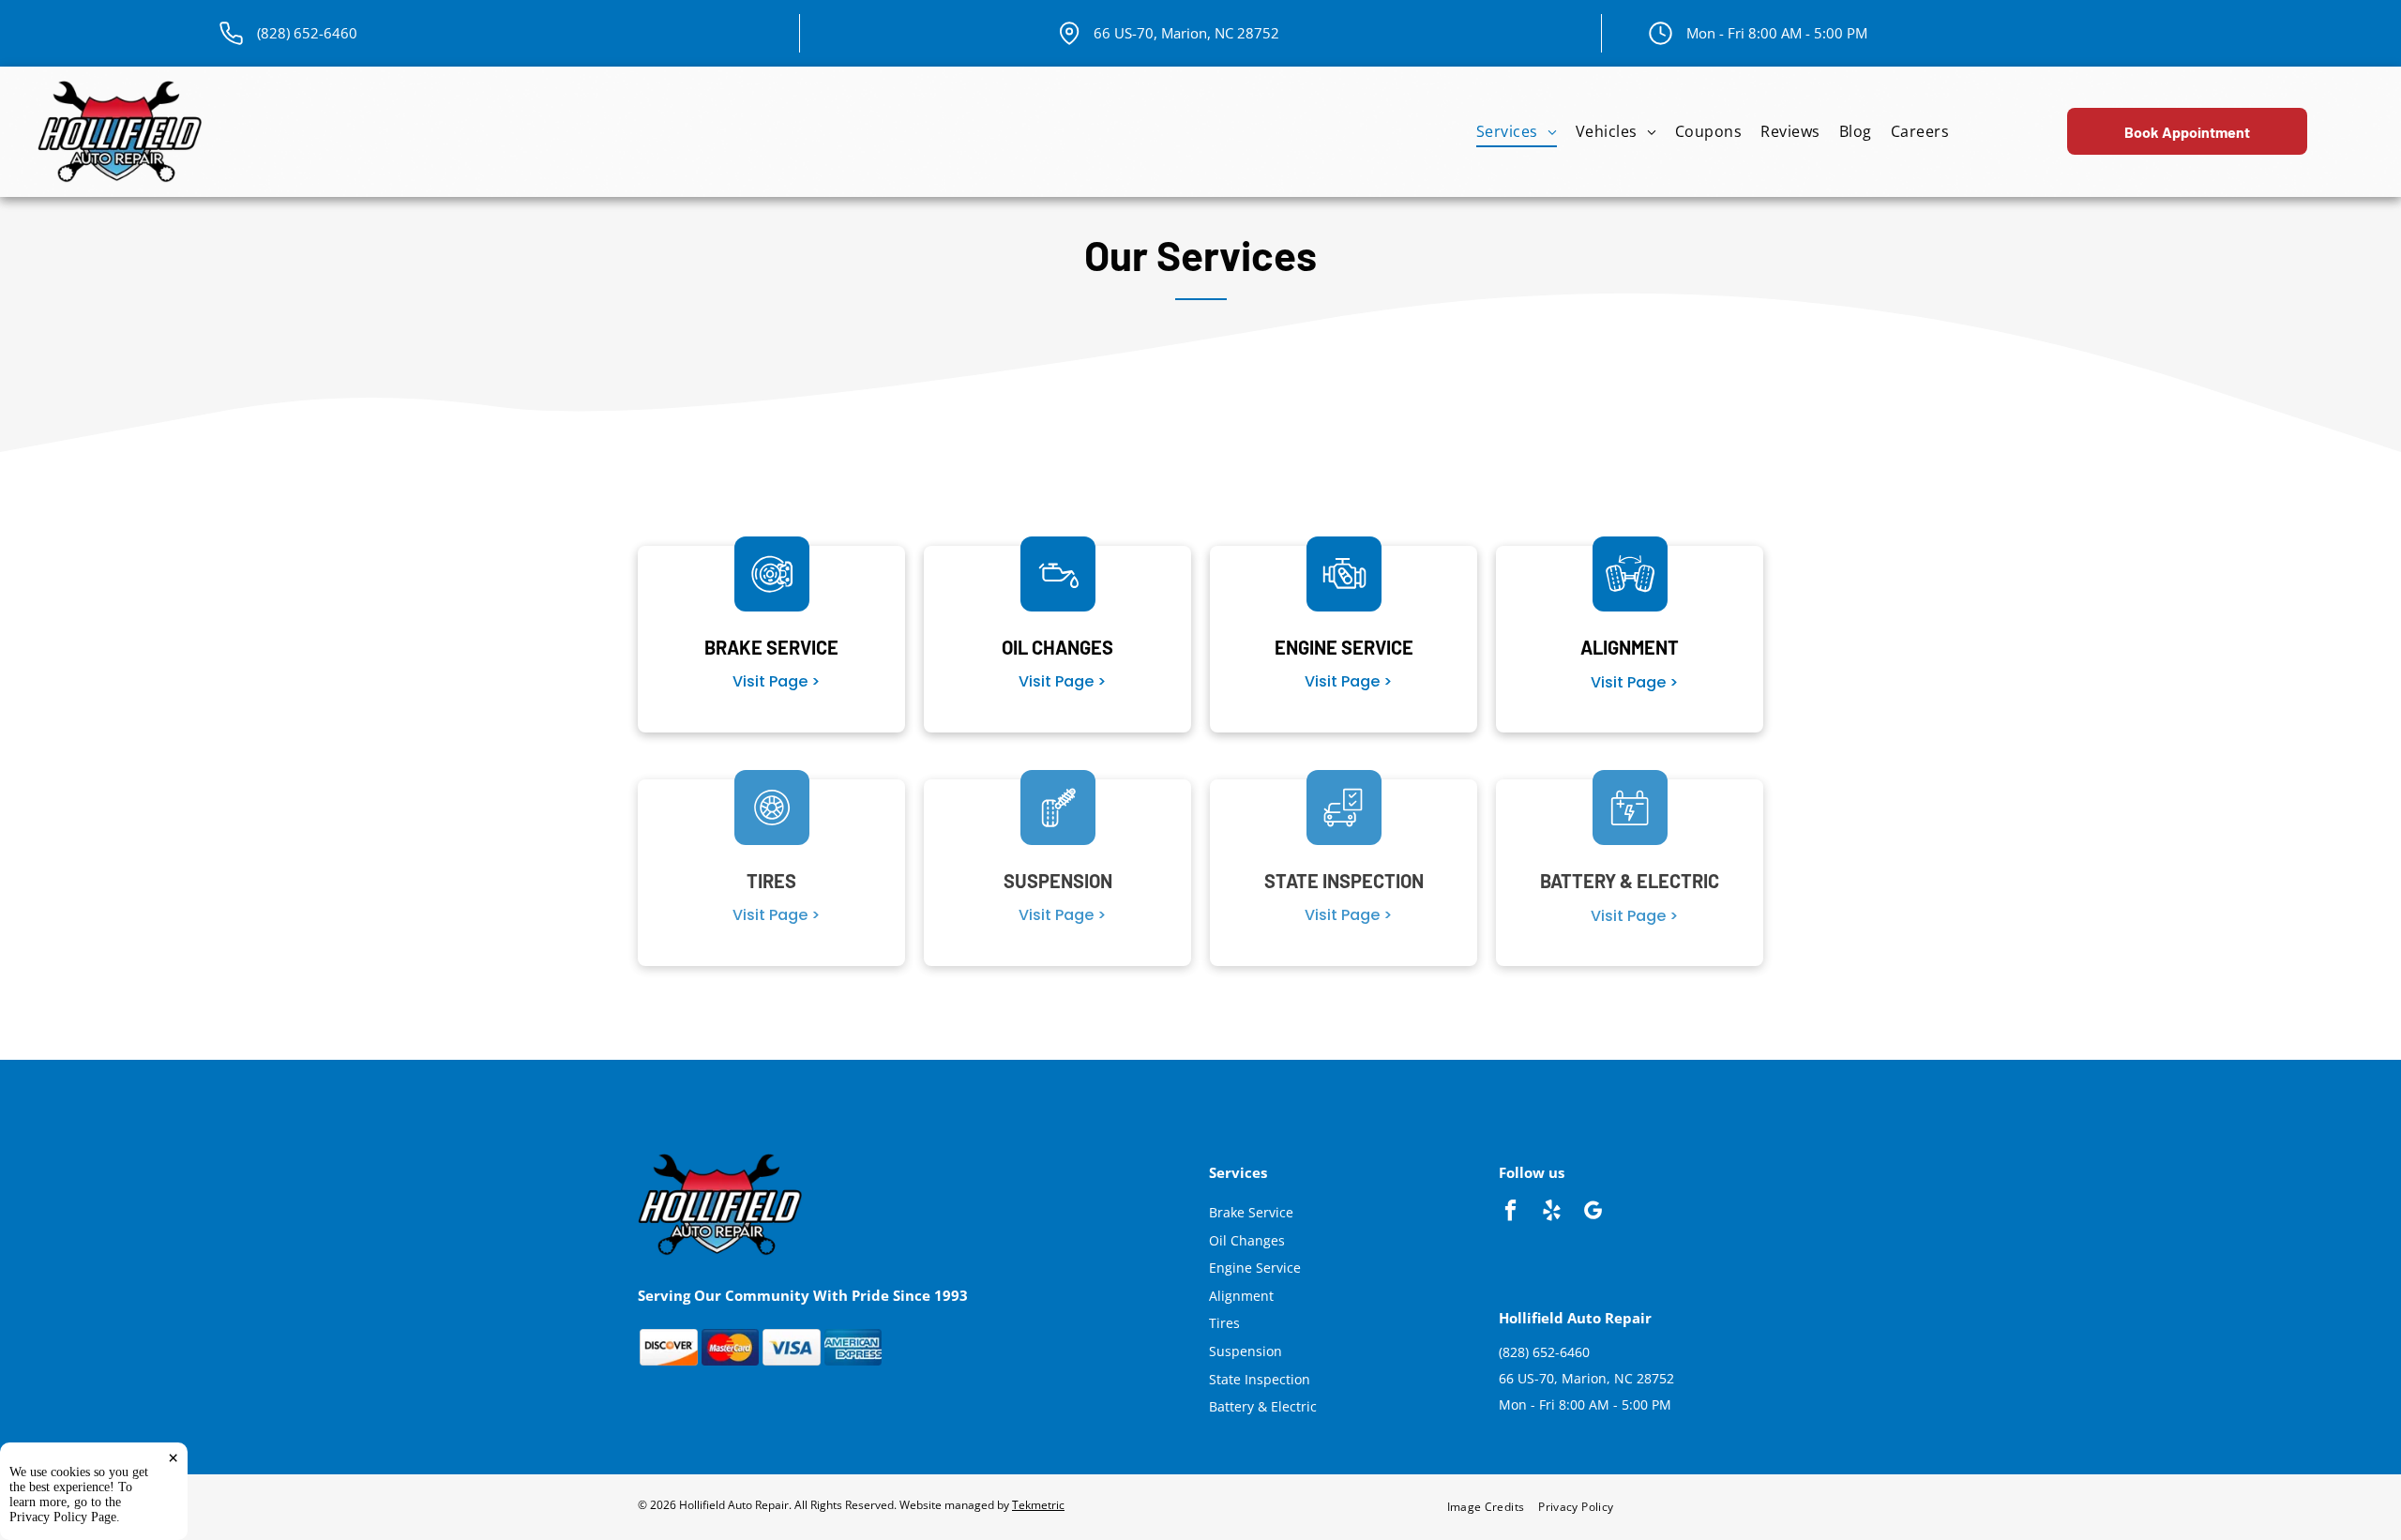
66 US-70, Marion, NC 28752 (1186, 33)
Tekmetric (1038, 1505)
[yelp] (1552, 1213)
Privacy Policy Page (63, 1517)
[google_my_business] (1593, 1213)
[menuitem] (1517, 132)
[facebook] (1510, 1213)
